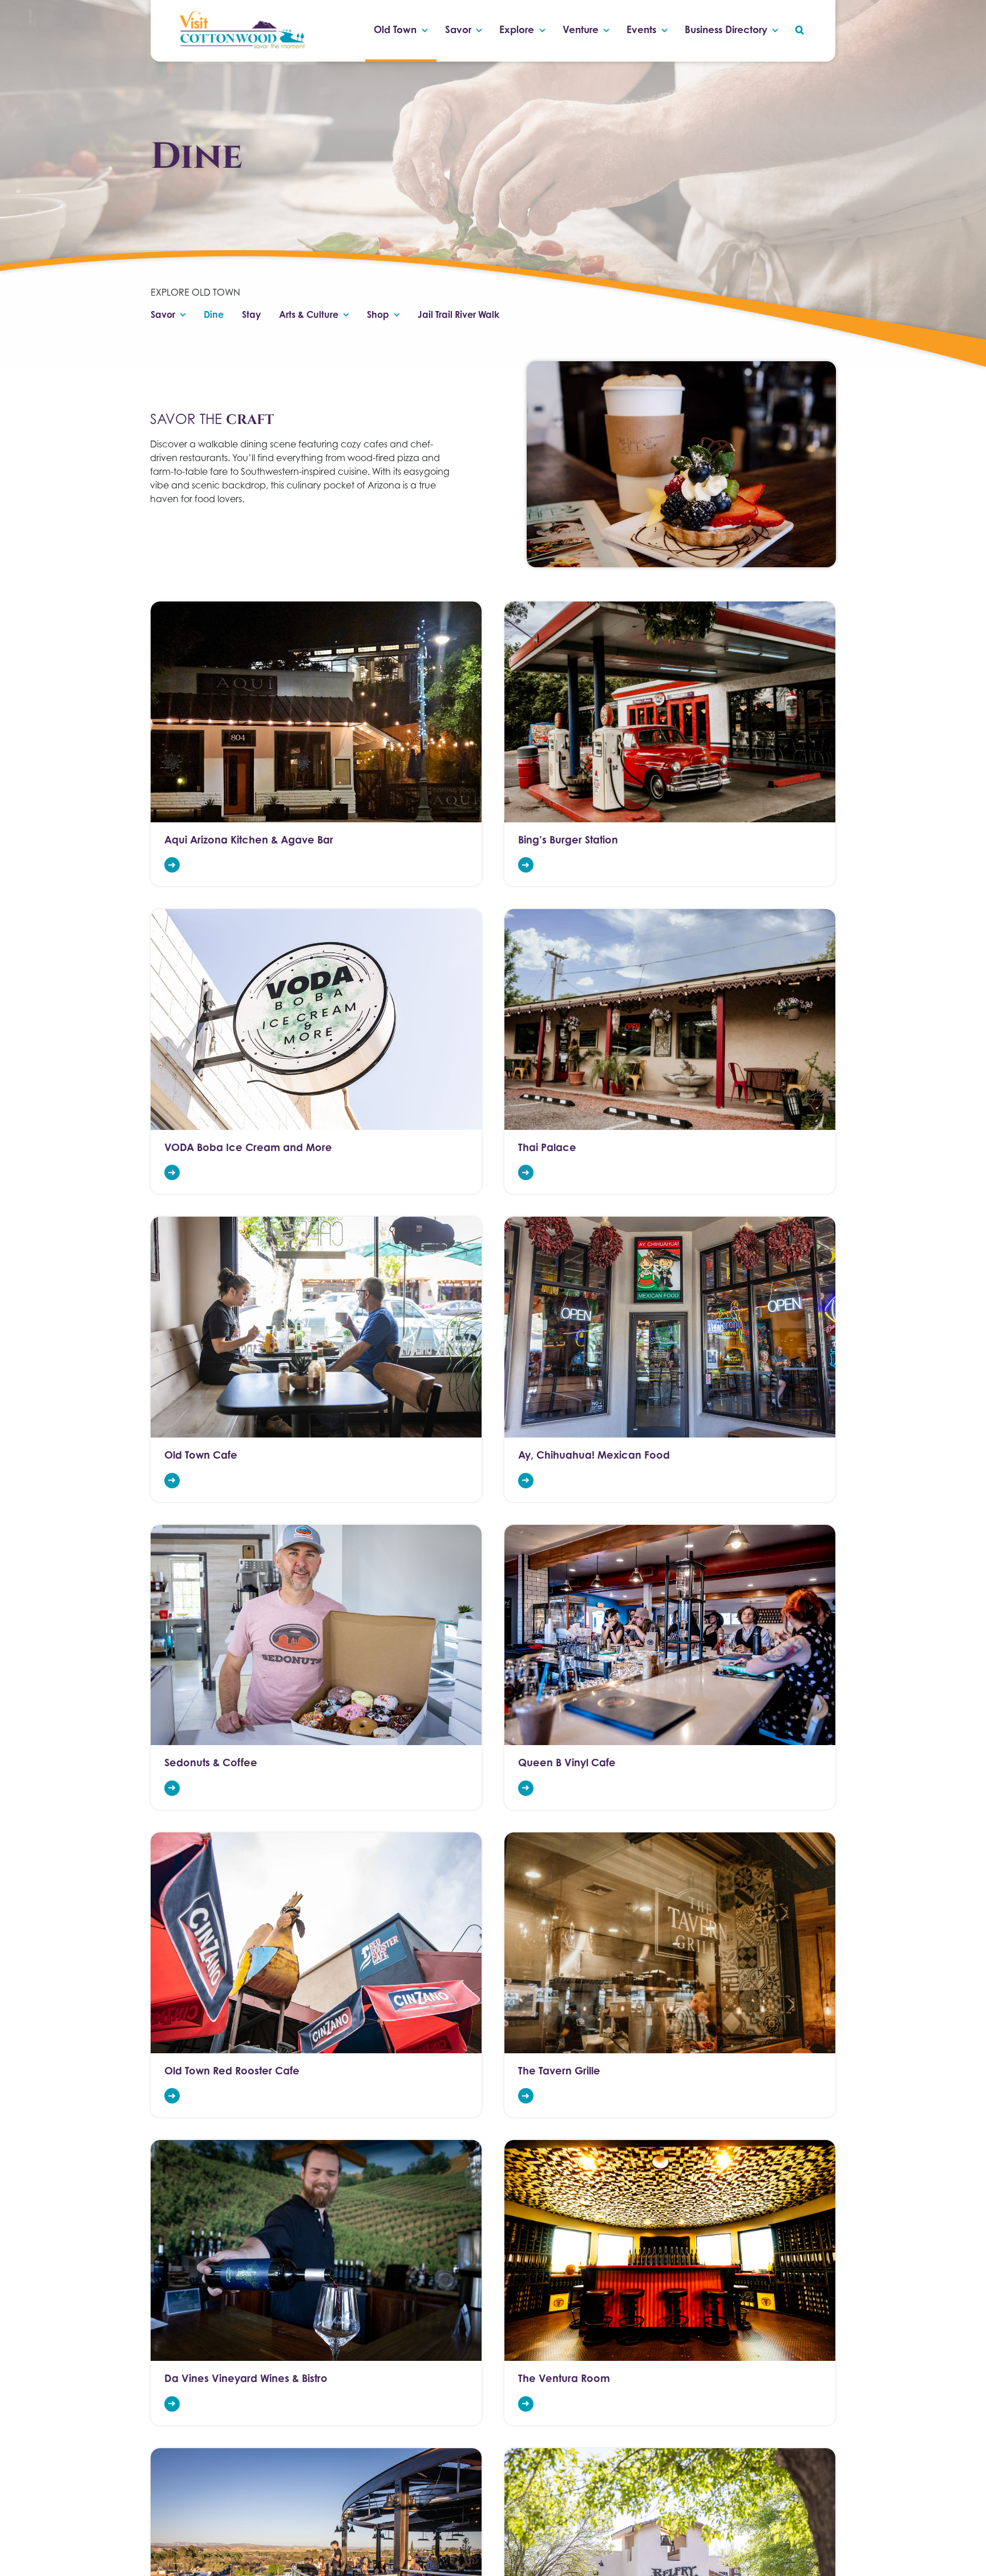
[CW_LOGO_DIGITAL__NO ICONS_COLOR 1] (241, 13)
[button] (800, 31)
